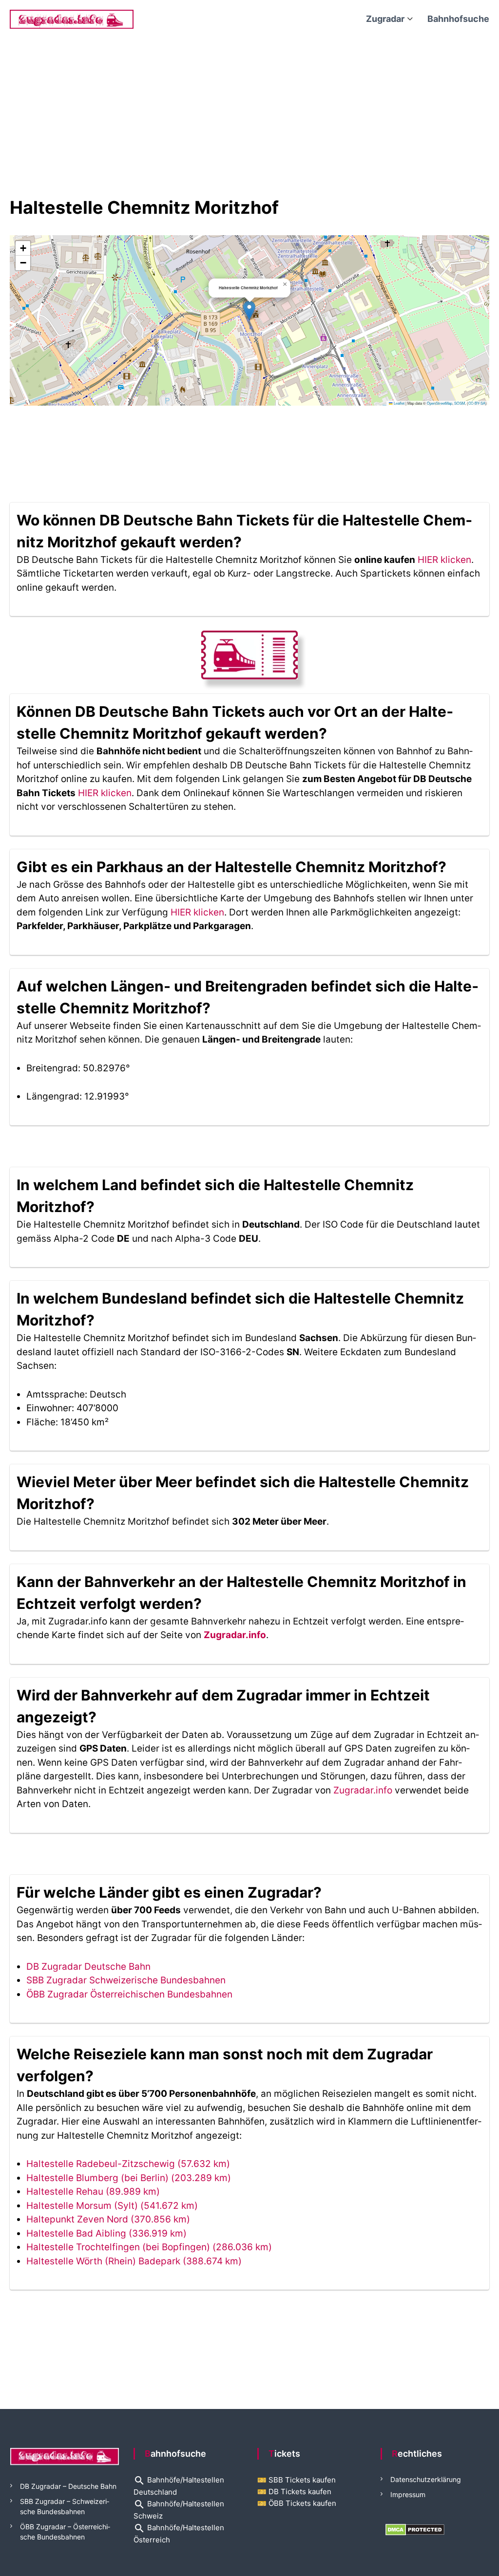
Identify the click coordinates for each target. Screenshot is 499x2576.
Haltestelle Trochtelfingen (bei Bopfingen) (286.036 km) (149, 2247)
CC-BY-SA (477, 403)
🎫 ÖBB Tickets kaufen (297, 2503)
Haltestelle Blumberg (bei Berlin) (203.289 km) (129, 2178)
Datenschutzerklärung (426, 2479)
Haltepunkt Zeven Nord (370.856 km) (108, 2219)
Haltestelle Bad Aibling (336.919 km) (106, 2233)
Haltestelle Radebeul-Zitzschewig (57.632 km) (128, 2164)
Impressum (408, 2494)
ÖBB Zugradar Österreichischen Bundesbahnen (129, 1994)
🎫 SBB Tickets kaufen (297, 2480)
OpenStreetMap (440, 403)
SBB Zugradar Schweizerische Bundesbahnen (126, 1980)
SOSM (460, 403)
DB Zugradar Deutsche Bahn (88, 1967)
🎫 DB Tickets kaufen (294, 2492)
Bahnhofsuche (458, 19)
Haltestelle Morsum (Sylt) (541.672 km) (112, 2206)
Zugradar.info (235, 1635)
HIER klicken (444, 560)
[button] (249, 310)
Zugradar (385, 19)
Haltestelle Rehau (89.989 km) (93, 2192)
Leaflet (399, 403)
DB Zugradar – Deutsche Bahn (68, 2486)
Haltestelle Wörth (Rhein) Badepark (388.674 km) (134, 2261)
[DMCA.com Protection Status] (415, 2529)
